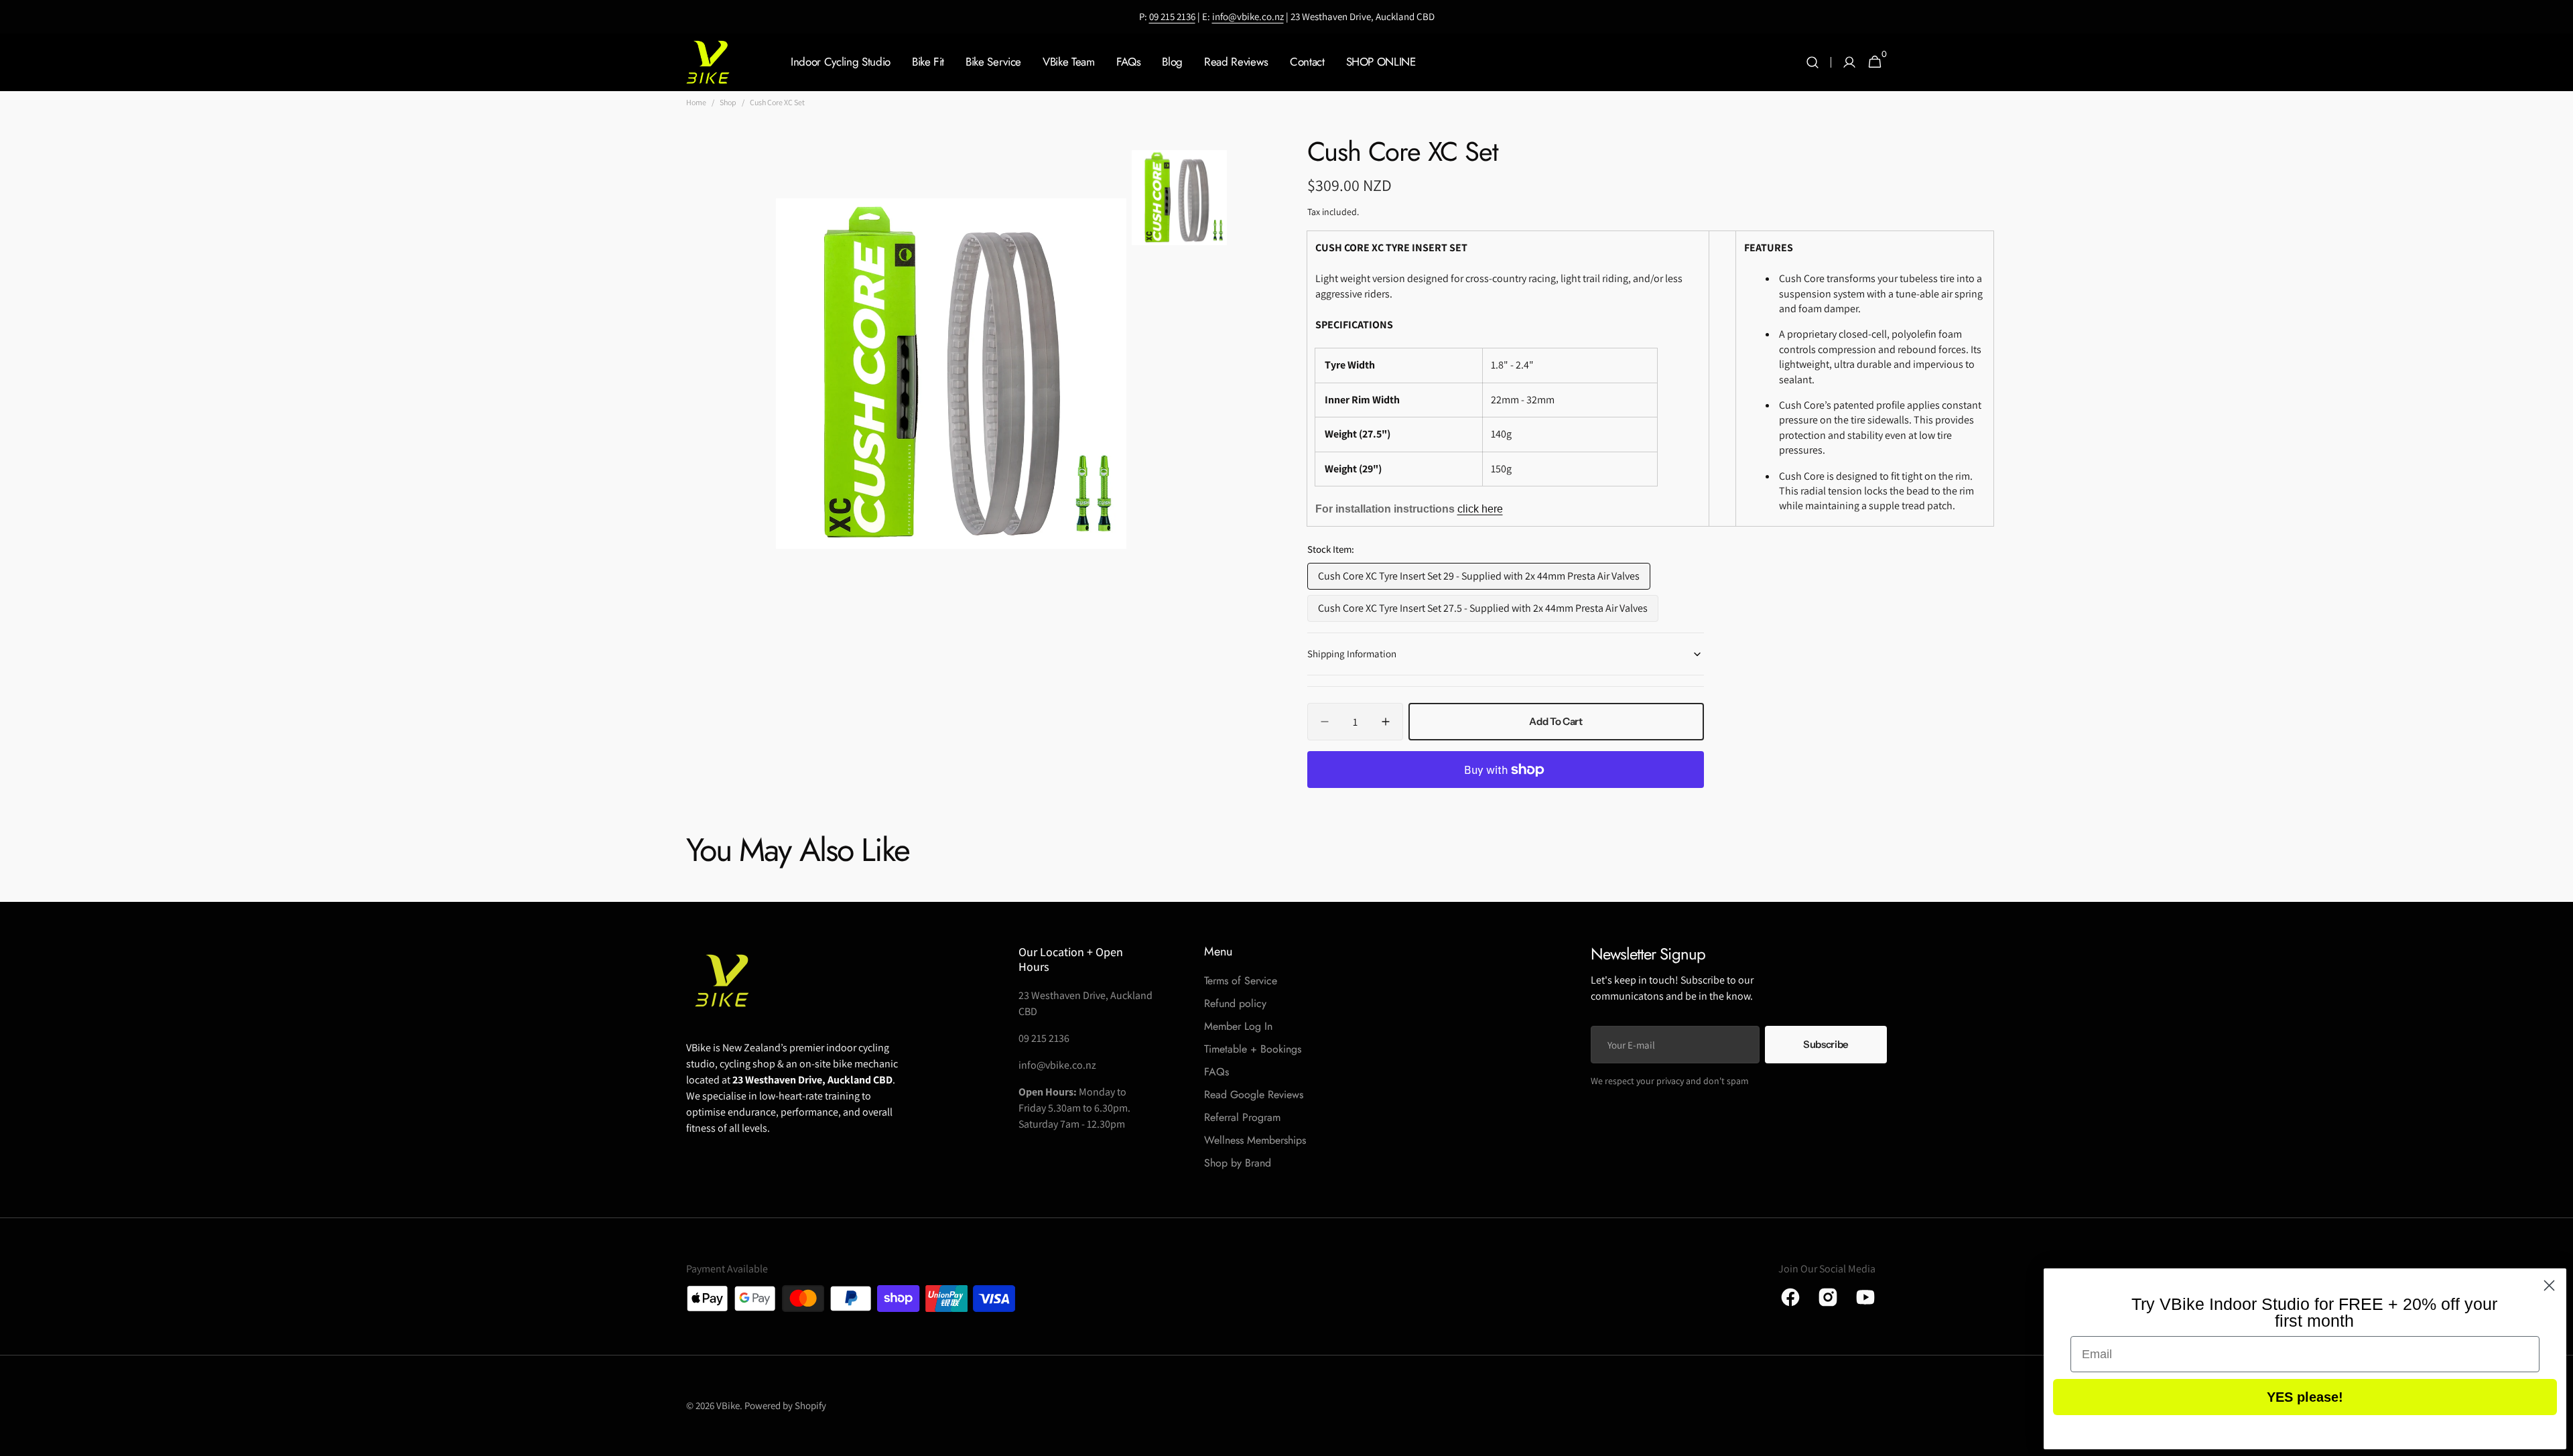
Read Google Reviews (1254, 1095)
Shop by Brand (1238, 1163)
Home (696, 102)
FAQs (1216, 1072)
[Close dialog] (2549, 1285)
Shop (728, 102)
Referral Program (1242, 1117)
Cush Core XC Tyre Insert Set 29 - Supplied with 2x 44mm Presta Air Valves (1479, 579)
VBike (728, 1405)
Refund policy (1235, 1003)
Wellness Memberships (1255, 1140)
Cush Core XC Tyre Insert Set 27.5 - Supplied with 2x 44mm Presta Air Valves (1483, 611)
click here (1480, 509)
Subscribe (1826, 1044)
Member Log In (1238, 1026)
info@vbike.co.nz (1248, 16)
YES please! (2305, 1397)
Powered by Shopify (785, 1405)
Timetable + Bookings (1253, 1049)
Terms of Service (1241, 981)
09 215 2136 (1172, 16)
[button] (1812, 62)
